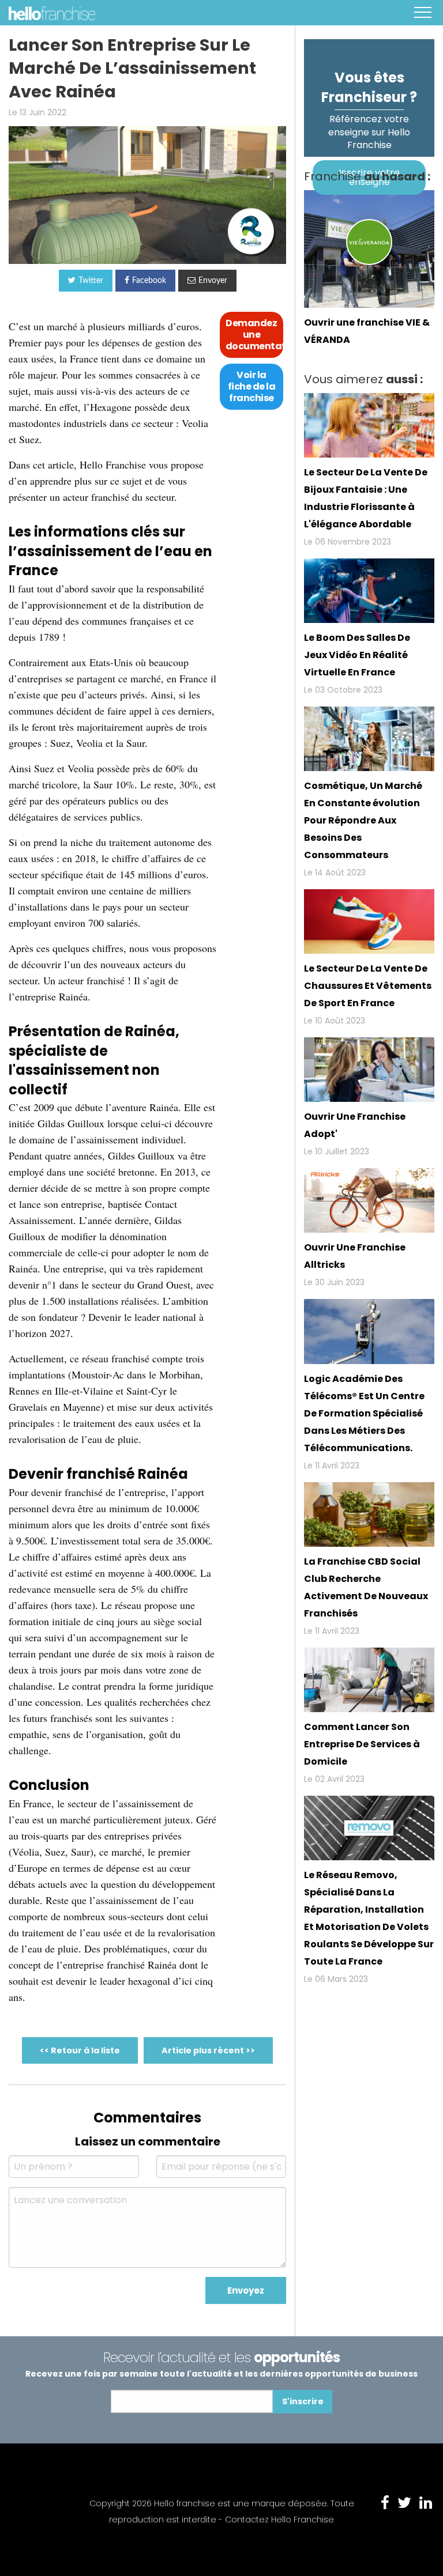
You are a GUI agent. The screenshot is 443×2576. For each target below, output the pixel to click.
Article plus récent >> (208, 2050)
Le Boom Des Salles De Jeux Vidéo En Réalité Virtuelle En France (357, 655)
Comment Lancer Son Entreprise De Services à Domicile (362, 1744)
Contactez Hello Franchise (279, 2520)
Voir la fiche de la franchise (252, 386)
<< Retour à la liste (80, 2050)
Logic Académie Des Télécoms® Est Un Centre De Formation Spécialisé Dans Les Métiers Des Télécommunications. (364, 1413)
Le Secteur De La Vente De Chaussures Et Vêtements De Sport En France (368, 986)
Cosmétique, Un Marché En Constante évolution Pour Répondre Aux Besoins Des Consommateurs (363, 820)
